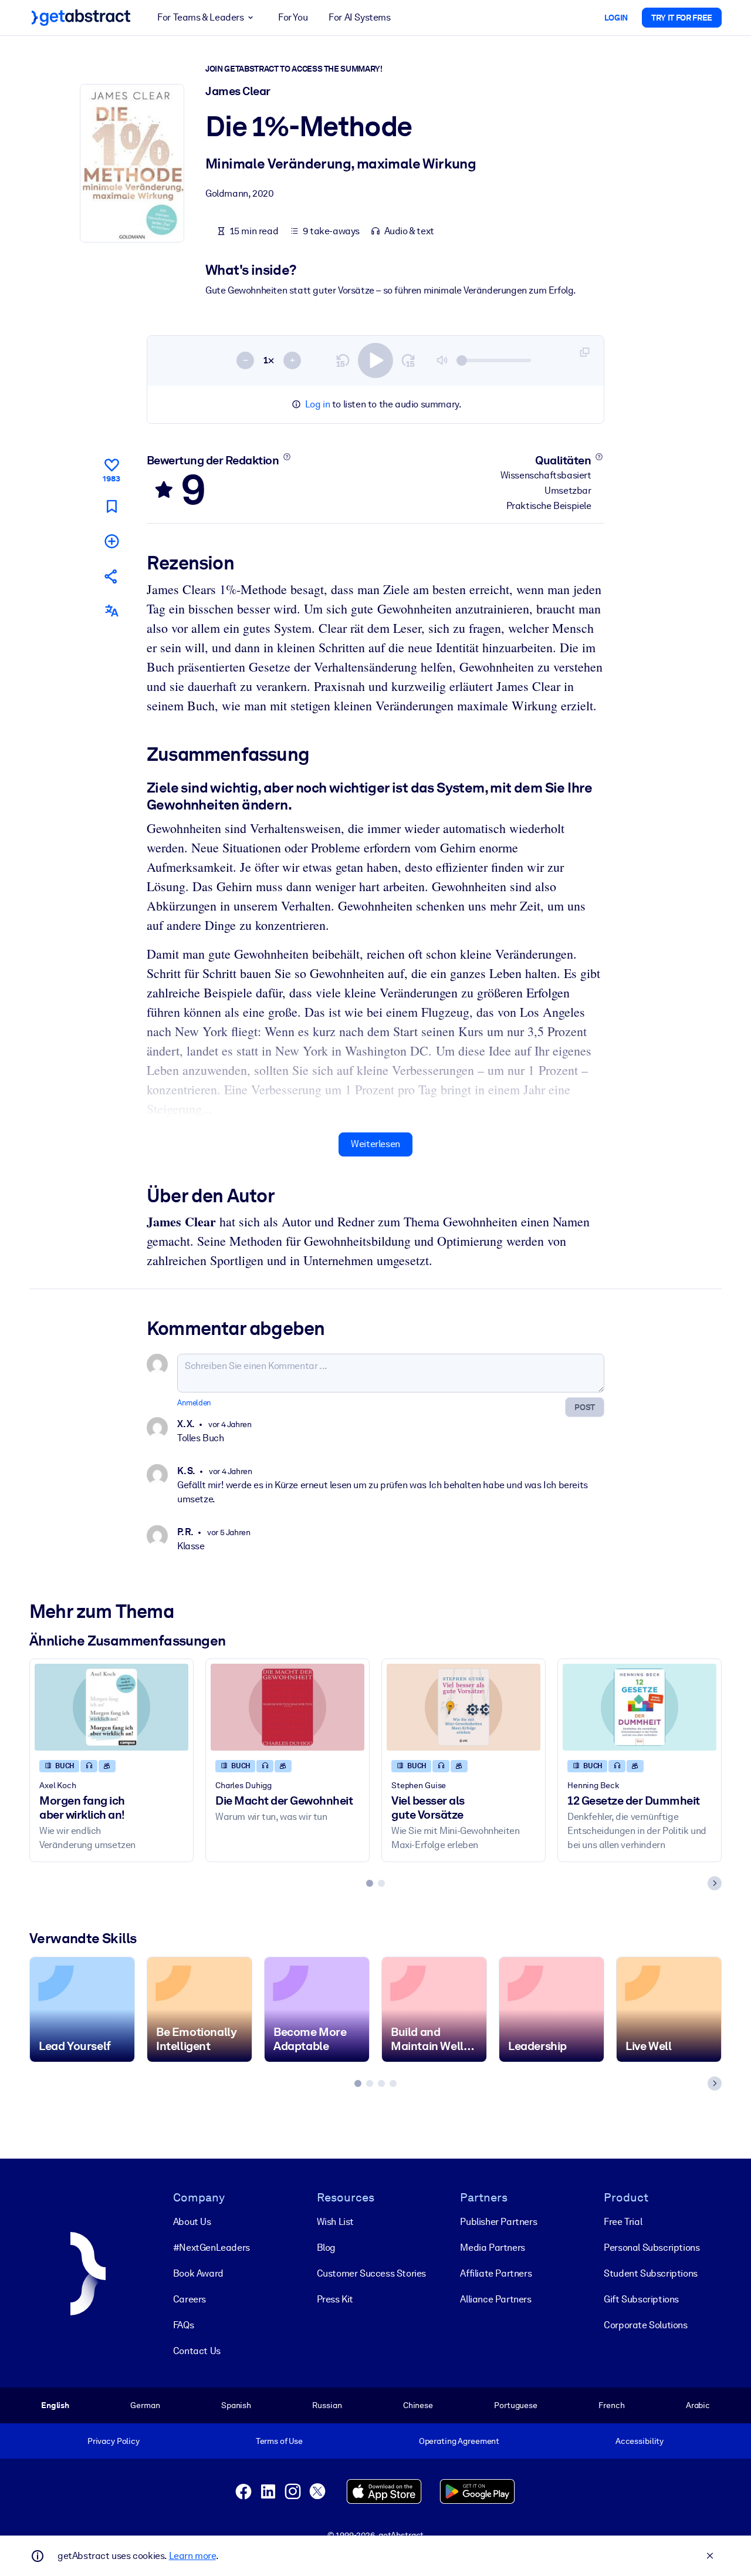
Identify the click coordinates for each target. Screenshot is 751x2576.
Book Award (198, 2273)
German (145, 2405)
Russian (327, 2405)
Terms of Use (279, 2441)
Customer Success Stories (371, 2273)
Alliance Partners (495, 2299)
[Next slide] (715, 1883)
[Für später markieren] (111, 506)
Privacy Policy (114, 2441)
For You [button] (293, 17)
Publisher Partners (498, 2222)
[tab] (370, 1883)
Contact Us (197, 2351)
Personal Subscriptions (652, 2248)
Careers (190, 2299)
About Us (192, 2222)
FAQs (183, 2325)
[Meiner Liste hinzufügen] (111, 541)
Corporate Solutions (645, 2325)
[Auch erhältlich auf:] (111, 611)
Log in (318, 404)
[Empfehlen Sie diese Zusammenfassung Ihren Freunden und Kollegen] (111, 576)
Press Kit (335, 2299)
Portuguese (516, 2405)
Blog (326, 2248)
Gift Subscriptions (641, 2299)
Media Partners (492, 2248)
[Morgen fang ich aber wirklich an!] (111, 1707)
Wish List (335, 2222)
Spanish (236, 2405)
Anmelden (194, 1403)
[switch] (375, 360)
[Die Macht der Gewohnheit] (287, 1707)
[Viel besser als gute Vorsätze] (464, 1707)
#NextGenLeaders (212, 2248)
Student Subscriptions (651, 2273)
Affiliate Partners (496, 2273)
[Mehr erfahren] (287, 457)
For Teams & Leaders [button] (200, 17)
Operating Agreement (459, 2441)
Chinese (418, 2405)
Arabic (698, 2405)
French (611, 2405)
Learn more (192, 2556)
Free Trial (623, 2222)
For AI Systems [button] (359, 17)
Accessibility (640, 2441)
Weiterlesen (375, 1144)
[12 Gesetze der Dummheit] (640, 1707)
